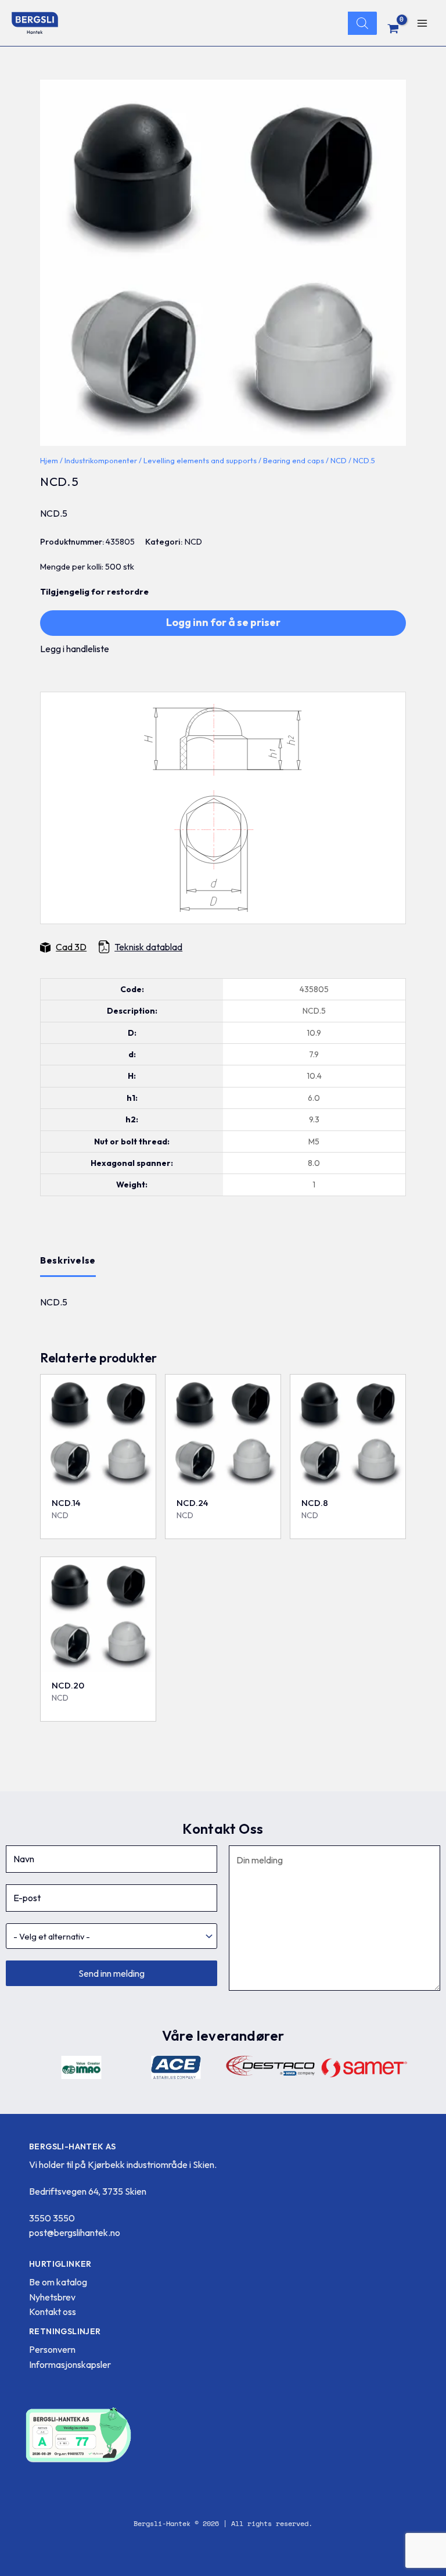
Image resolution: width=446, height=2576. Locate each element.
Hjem (49, 460)
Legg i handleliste (75, 649)
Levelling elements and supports (200, 460)
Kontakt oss (53, 2312)
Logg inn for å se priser (223, 622)
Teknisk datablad (148, 947)
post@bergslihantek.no (75, 2232)
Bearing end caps (294, 460)
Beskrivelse (68, 1260)
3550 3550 (52, 2218)
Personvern (52, 2349)
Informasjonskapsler (70, 2364)
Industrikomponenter (101, 460)
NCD (339, 460)
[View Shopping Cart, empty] (393, 28)
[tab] (68, 1261)
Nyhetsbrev (52, 2297)
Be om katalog (58, 2282)
